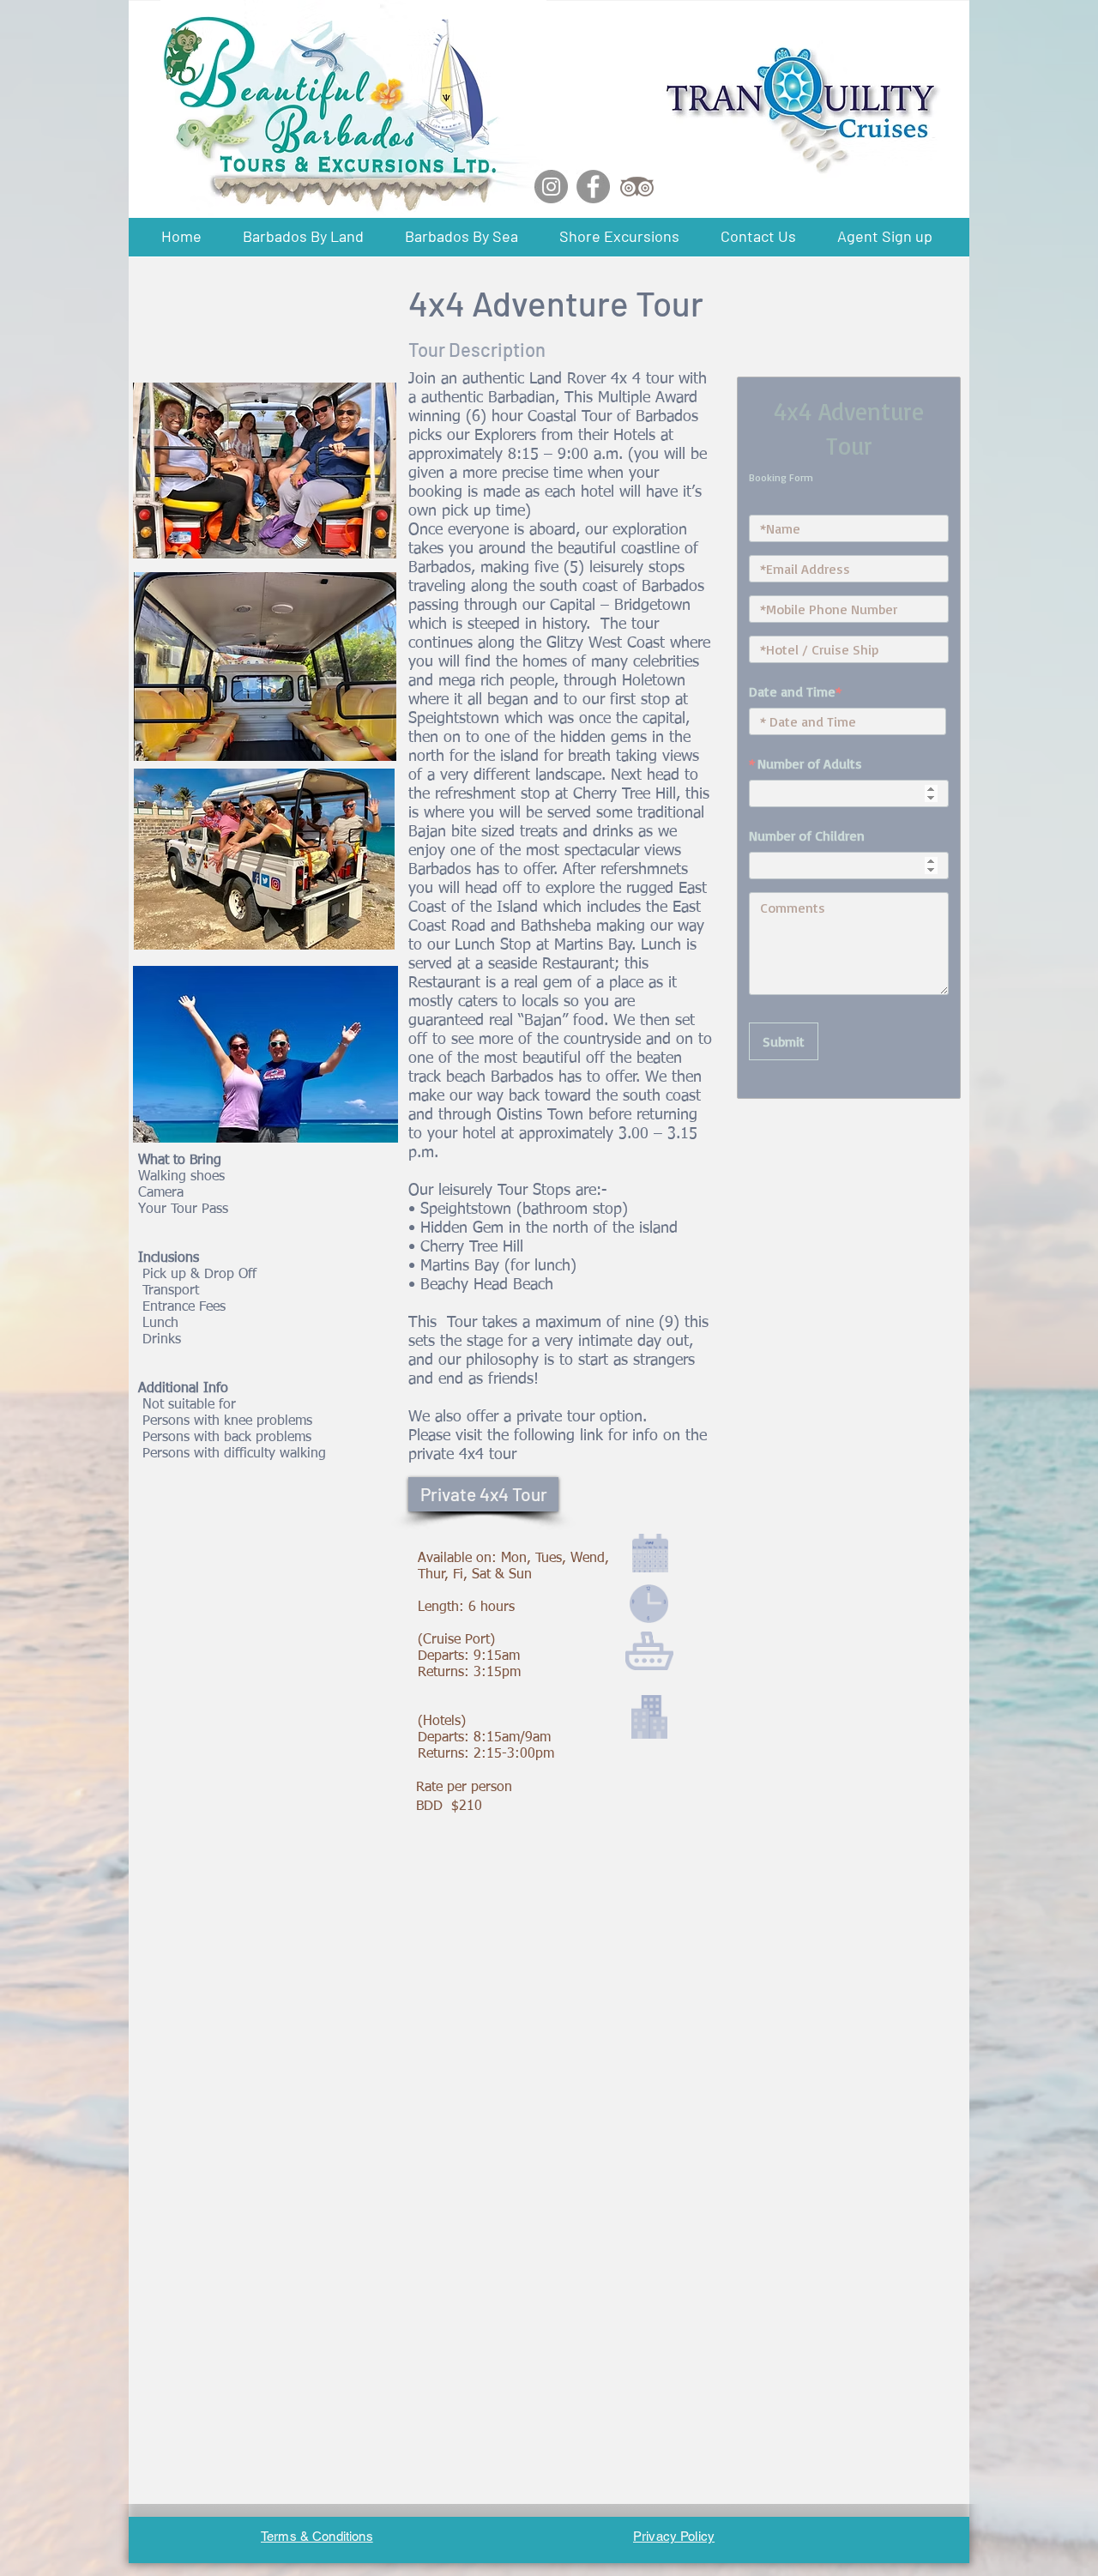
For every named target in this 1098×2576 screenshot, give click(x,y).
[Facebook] (593, 187)
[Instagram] (551, 187)
